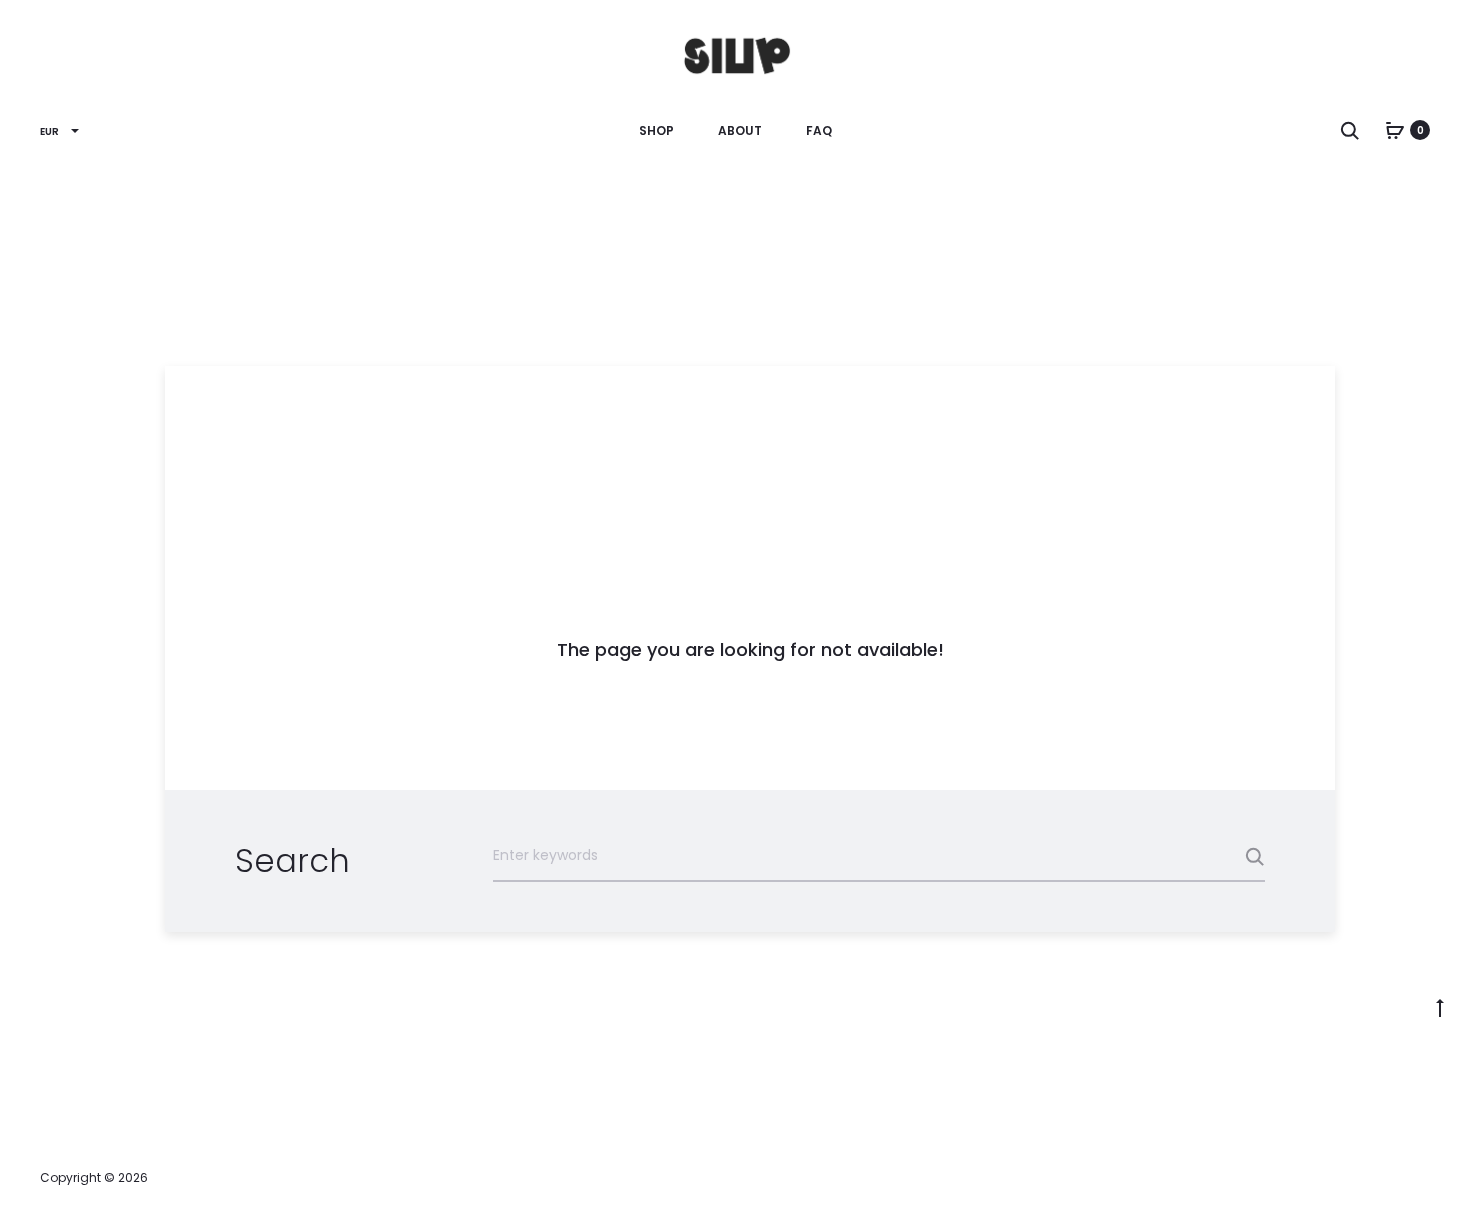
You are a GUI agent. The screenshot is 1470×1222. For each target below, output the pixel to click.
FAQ (819, 130)
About (740, 130)
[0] (1395, 130)
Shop (656, 130)
